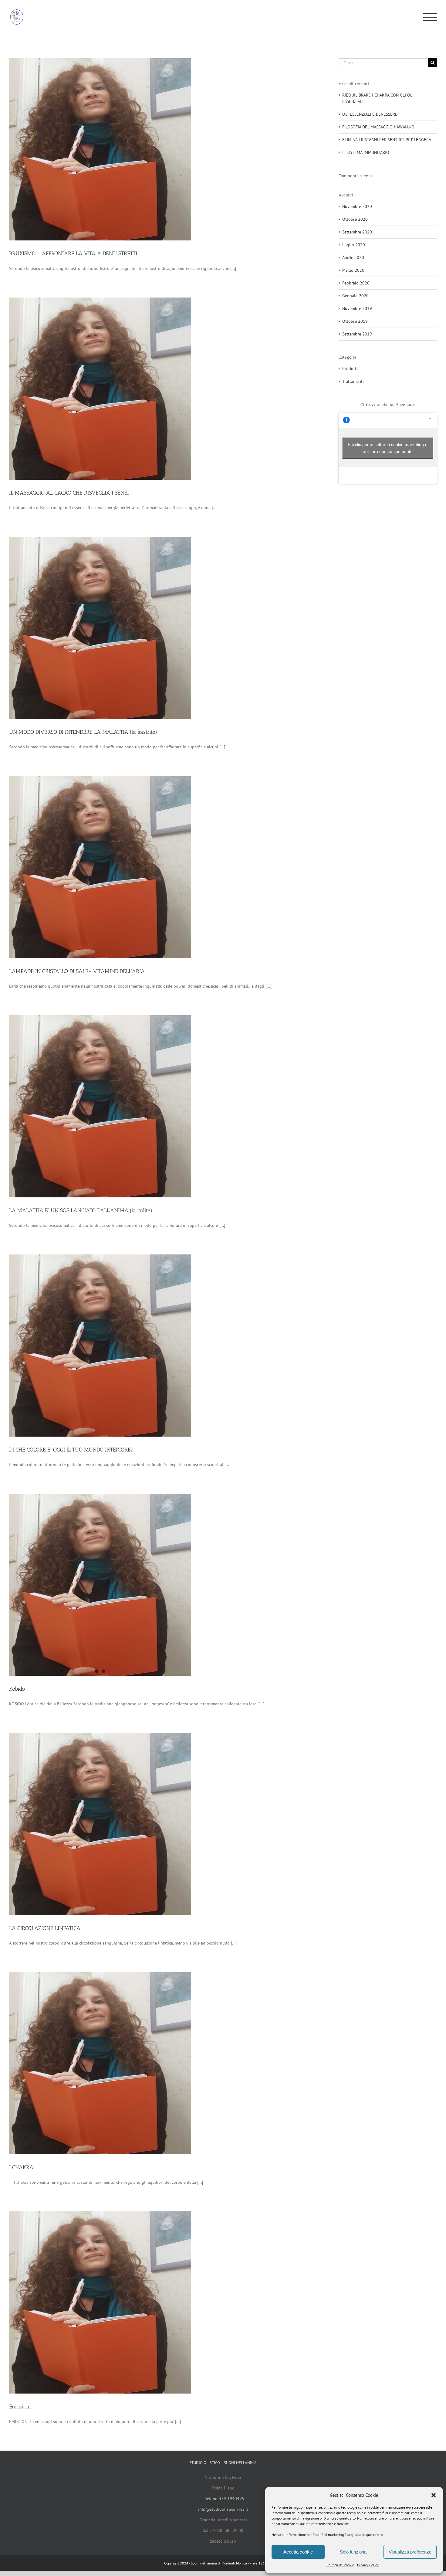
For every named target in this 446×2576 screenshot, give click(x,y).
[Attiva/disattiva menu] (430, 17)
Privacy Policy (368, 2565)
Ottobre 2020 (355, 219)
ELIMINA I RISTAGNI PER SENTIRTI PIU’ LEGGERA (387, 140)
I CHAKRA (21, 2167)
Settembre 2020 (357, 232)
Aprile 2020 (353, 257)
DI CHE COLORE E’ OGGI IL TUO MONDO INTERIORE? (71, 1450)
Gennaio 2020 (355, 296)
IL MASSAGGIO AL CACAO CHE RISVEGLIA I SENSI (69, 493)
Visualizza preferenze (410, 2552)
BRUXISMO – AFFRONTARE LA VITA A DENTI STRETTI (73, 254)
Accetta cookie (298, 2552)
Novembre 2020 (357, 206)
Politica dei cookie (340, 2565)
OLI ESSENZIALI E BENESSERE (370, 114)
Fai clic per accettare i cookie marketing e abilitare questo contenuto (388, 448)
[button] (434, 2495)
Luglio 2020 (354, 245)
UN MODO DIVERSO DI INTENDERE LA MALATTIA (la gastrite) (83, 732)
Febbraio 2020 (356, 283)
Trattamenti (353, 381)
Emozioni (20, 2407)
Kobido (17, 1689)
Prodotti (350, 369)
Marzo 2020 (353, 270)
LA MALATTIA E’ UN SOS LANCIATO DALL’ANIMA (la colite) (81, 1210)
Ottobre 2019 (355, 321)
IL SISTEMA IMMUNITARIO (366, 152)
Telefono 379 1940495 (223, 2499)
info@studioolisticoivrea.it (223, 2509)
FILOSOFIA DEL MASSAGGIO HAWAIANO (378, 127)
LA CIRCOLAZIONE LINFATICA (45, 1928)
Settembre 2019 (357, 334)
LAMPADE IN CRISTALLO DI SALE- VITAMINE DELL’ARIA (77, 971)
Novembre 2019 (357, 308)
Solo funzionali (354, 2552)
